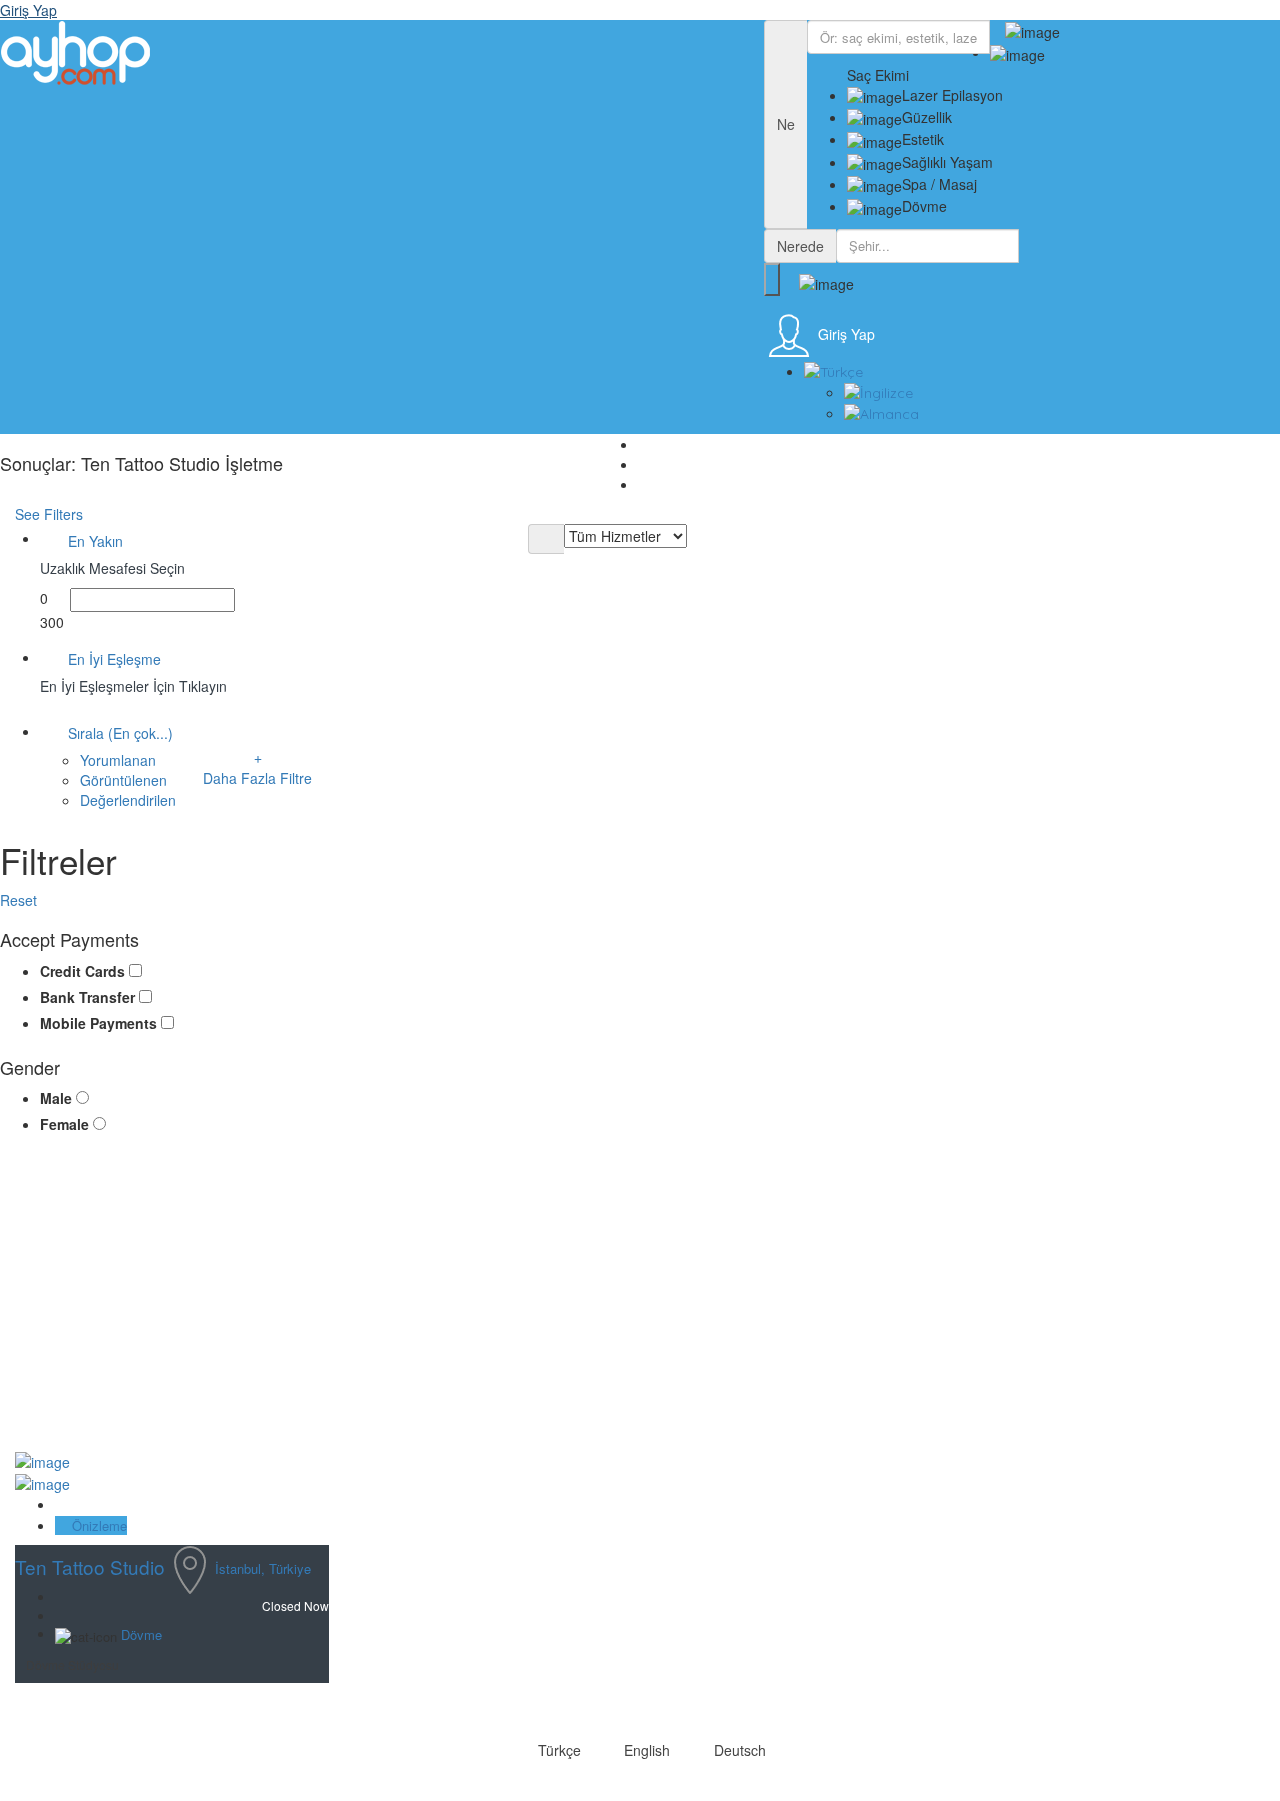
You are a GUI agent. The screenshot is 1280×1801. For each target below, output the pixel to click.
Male (58, 1098)
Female (66, 1124)
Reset (20, 900)
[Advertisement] (343, 1299)
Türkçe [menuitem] (559, 1750)
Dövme (141, 1634)
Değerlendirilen (128, 800)
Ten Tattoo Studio (90, 1566)
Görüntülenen (123, 780)
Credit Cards (84, 971)
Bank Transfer (89, 997)
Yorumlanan (118, 760)
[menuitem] (1034, 372)
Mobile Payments (100, 1023)
